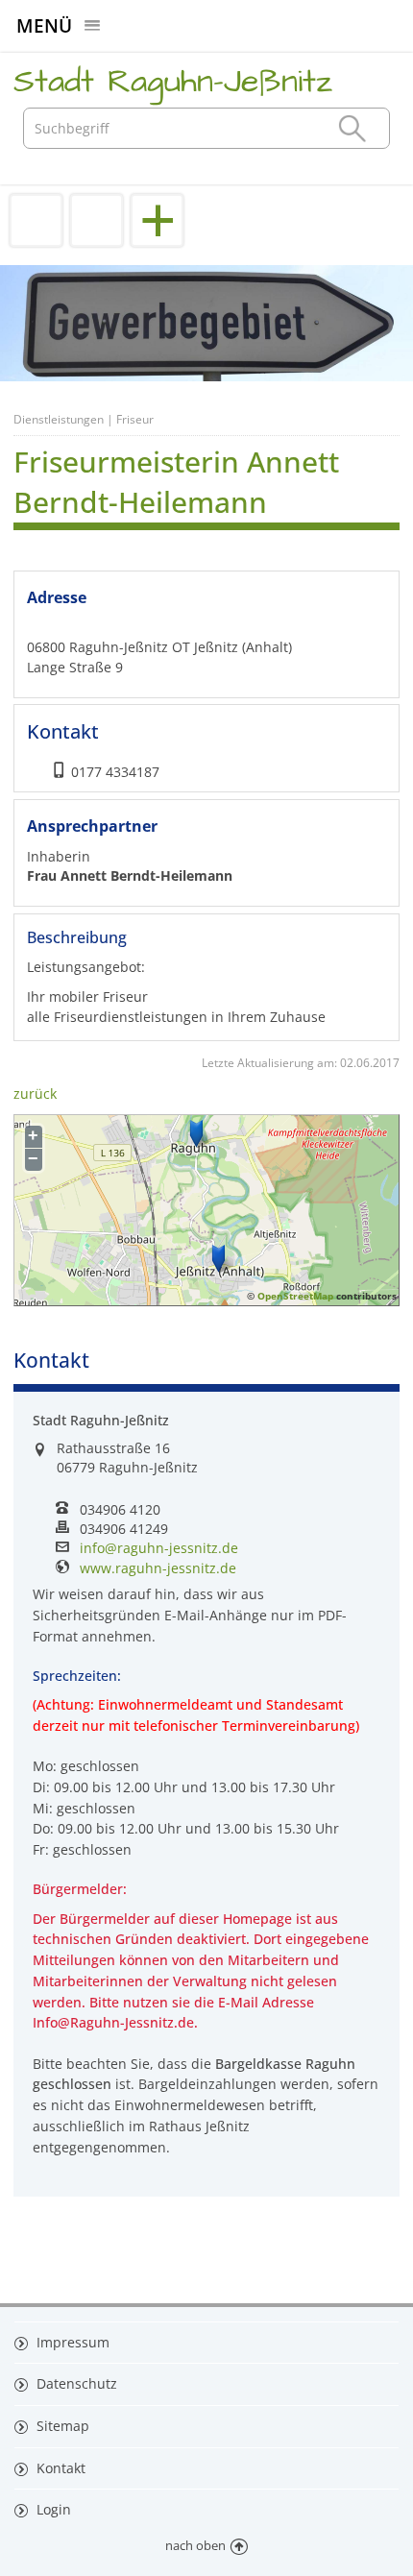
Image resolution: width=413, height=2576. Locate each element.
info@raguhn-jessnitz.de (159, 1548)
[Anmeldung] (36, 220)
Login (52, 2509)
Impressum (71, 2342)
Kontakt (59, 2468)
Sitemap (61, 2426)
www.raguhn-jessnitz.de (158, 1568)
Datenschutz (75, 2383)
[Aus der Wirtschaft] (97, 220)
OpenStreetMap (295, 1296)
